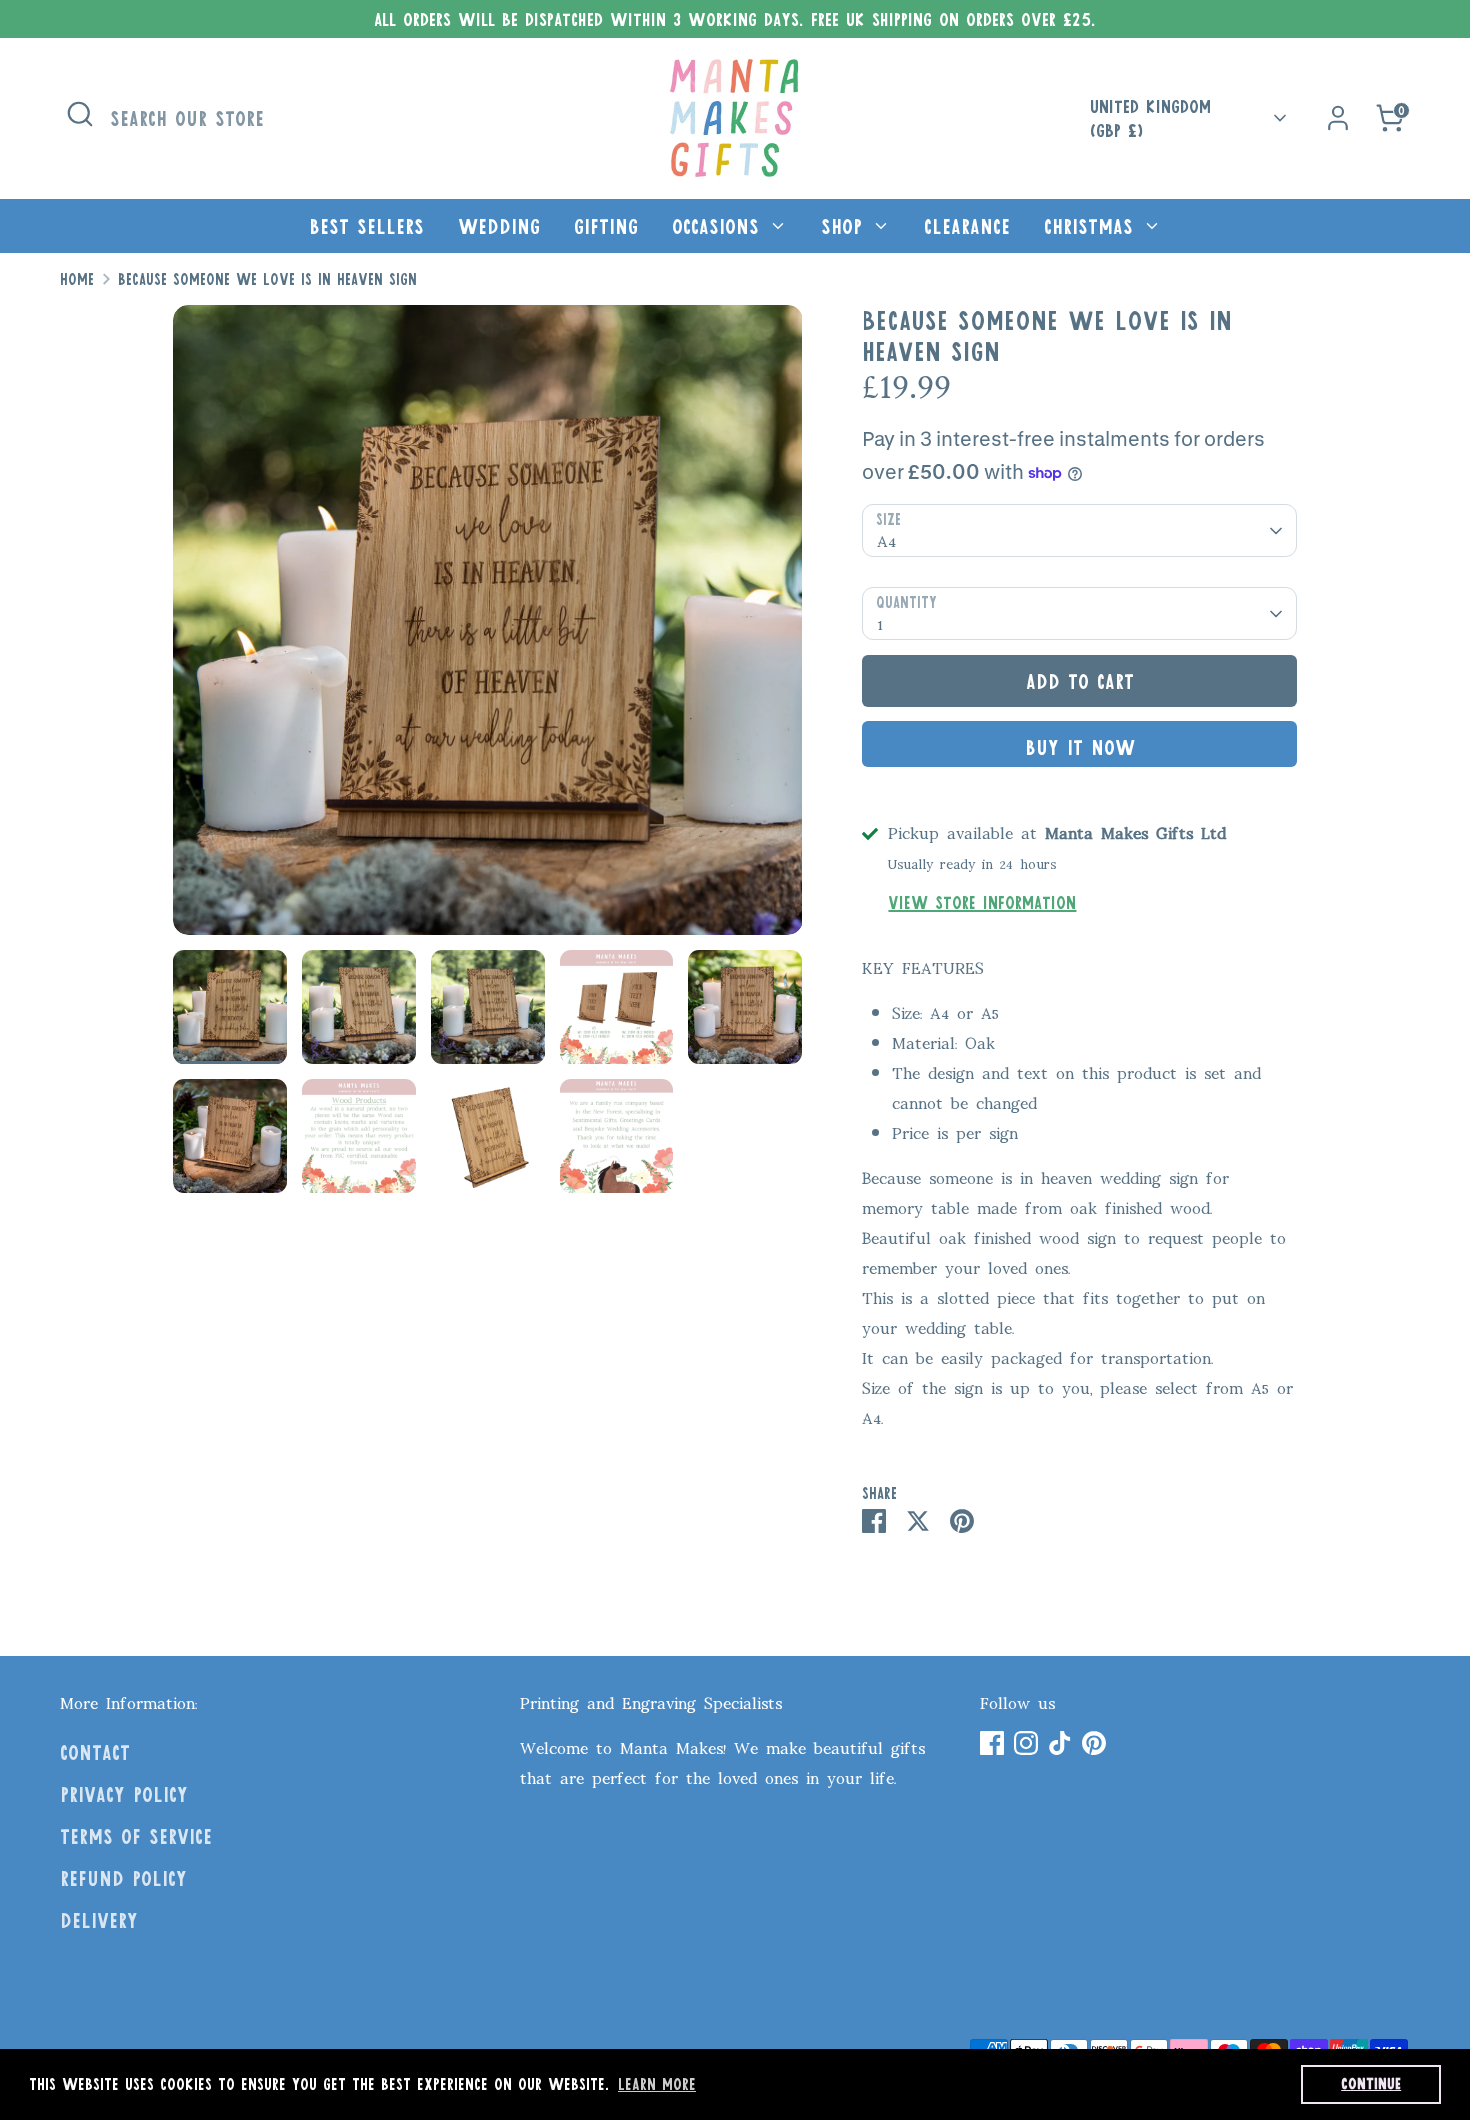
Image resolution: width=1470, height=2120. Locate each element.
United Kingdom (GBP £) (1150, 118)
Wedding (499, 226)
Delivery (99, 1920)
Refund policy (123, 1878)
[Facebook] (992, 1743)
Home (77, 279)
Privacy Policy (124, 1794)
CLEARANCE (967, 226)
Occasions (719, 226)
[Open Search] (80, 114)
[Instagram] (1026, 1743)
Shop (845, 226)
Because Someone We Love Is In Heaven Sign (267, 279)
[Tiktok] (1060, 1743)
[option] (488, 627)
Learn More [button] (657, 2083)
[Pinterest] (1094, 1743)
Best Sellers (366, 226)
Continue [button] (1371, 2083)
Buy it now (1080, 747)
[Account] (1338, 118)
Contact (95, 1752)
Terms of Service (136, 1836)
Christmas (1092, 226)
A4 (886, 539)
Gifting (606, 226)
